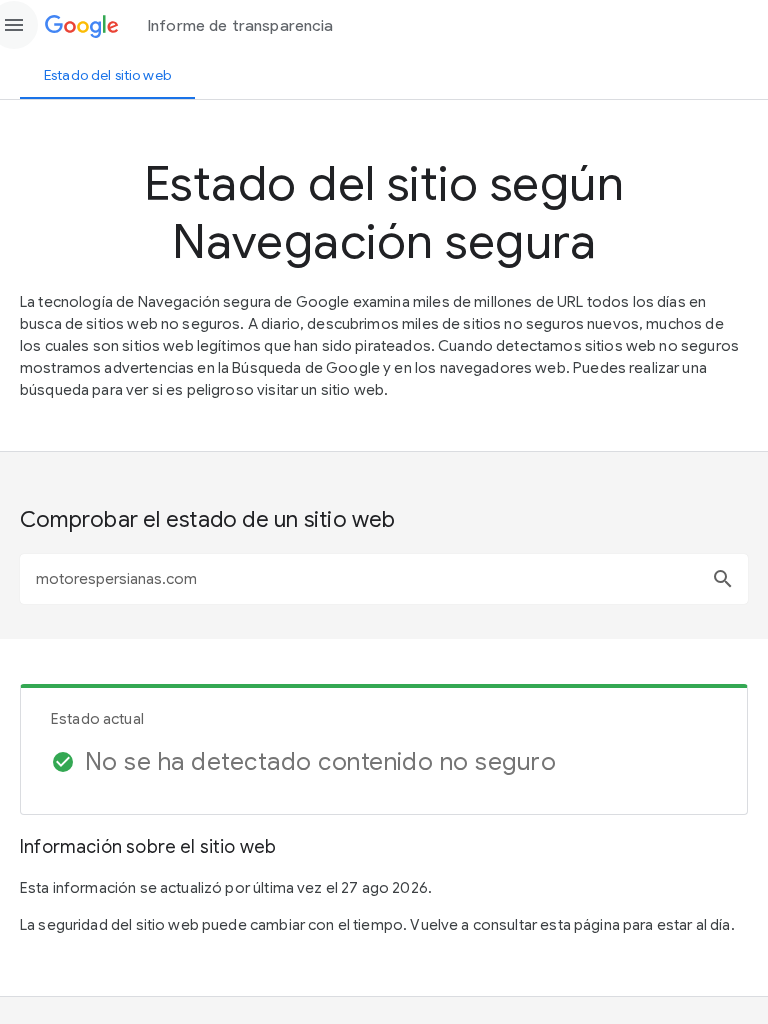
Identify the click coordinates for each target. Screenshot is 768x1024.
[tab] (107, 75)
